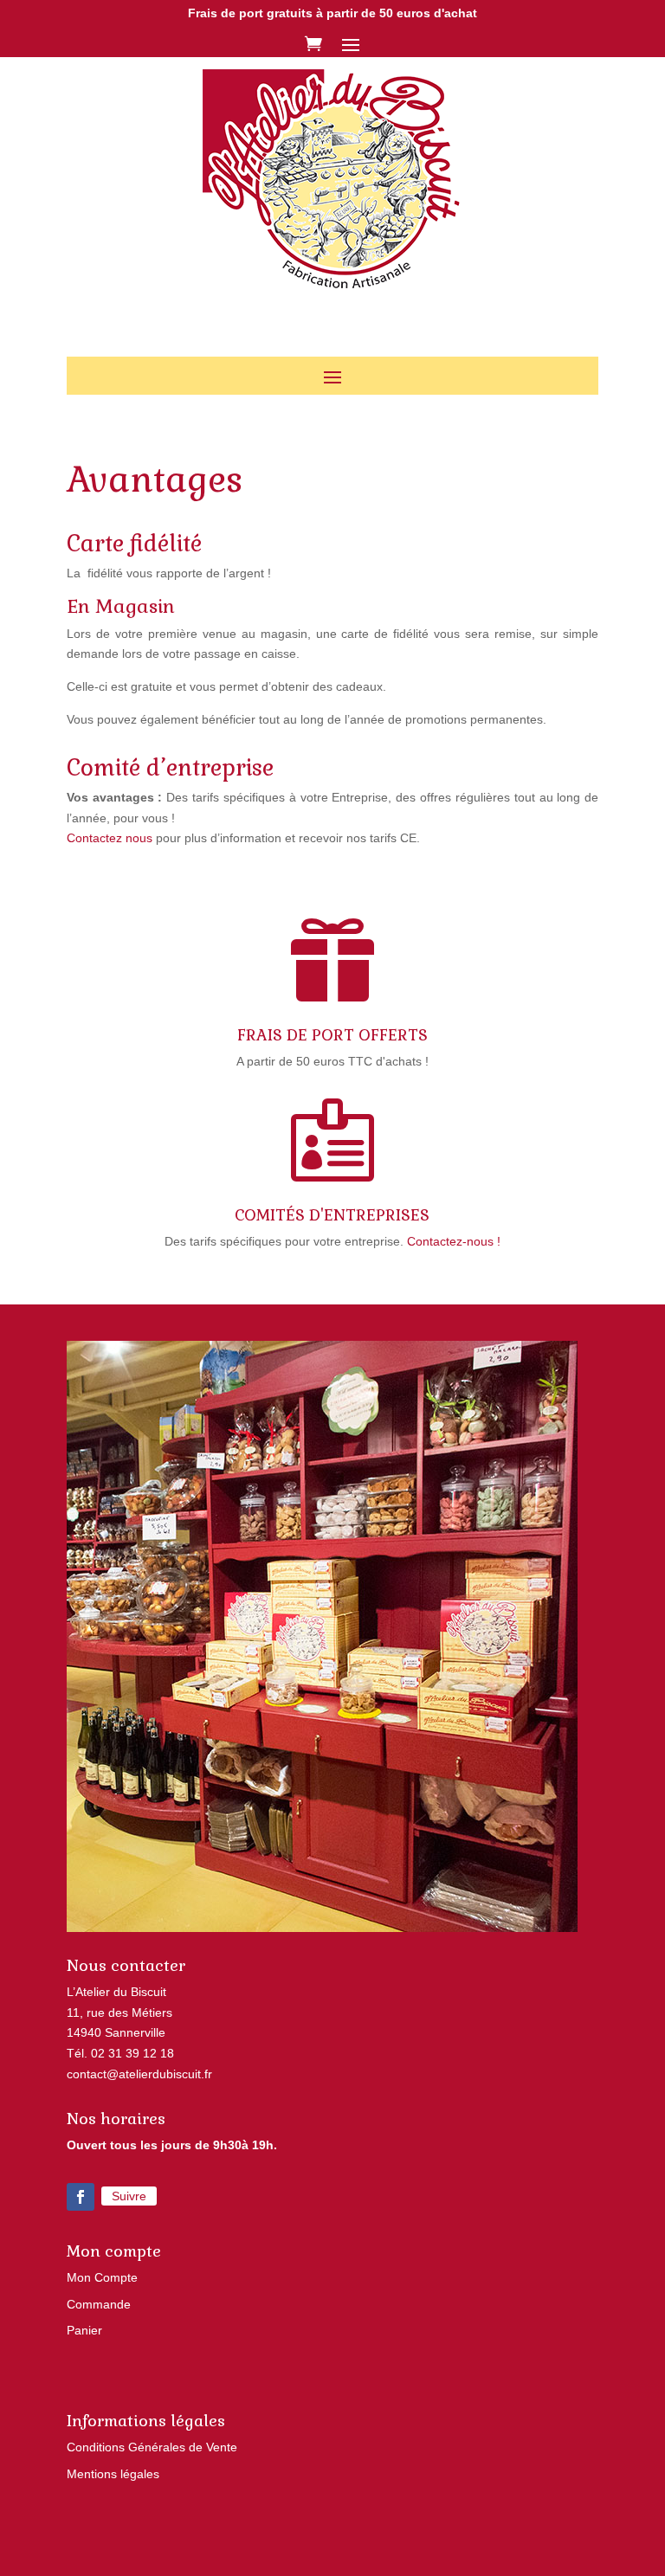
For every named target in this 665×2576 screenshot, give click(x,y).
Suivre (129, 2196)
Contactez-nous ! (454, 1241)
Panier (84, 2330)
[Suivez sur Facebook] (81, 2197)
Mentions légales (113, 2474)
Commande (99, 2304)
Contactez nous (110, 838)
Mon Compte (102, 2277)
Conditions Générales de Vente (152, 2447)
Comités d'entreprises (332, 1215)
